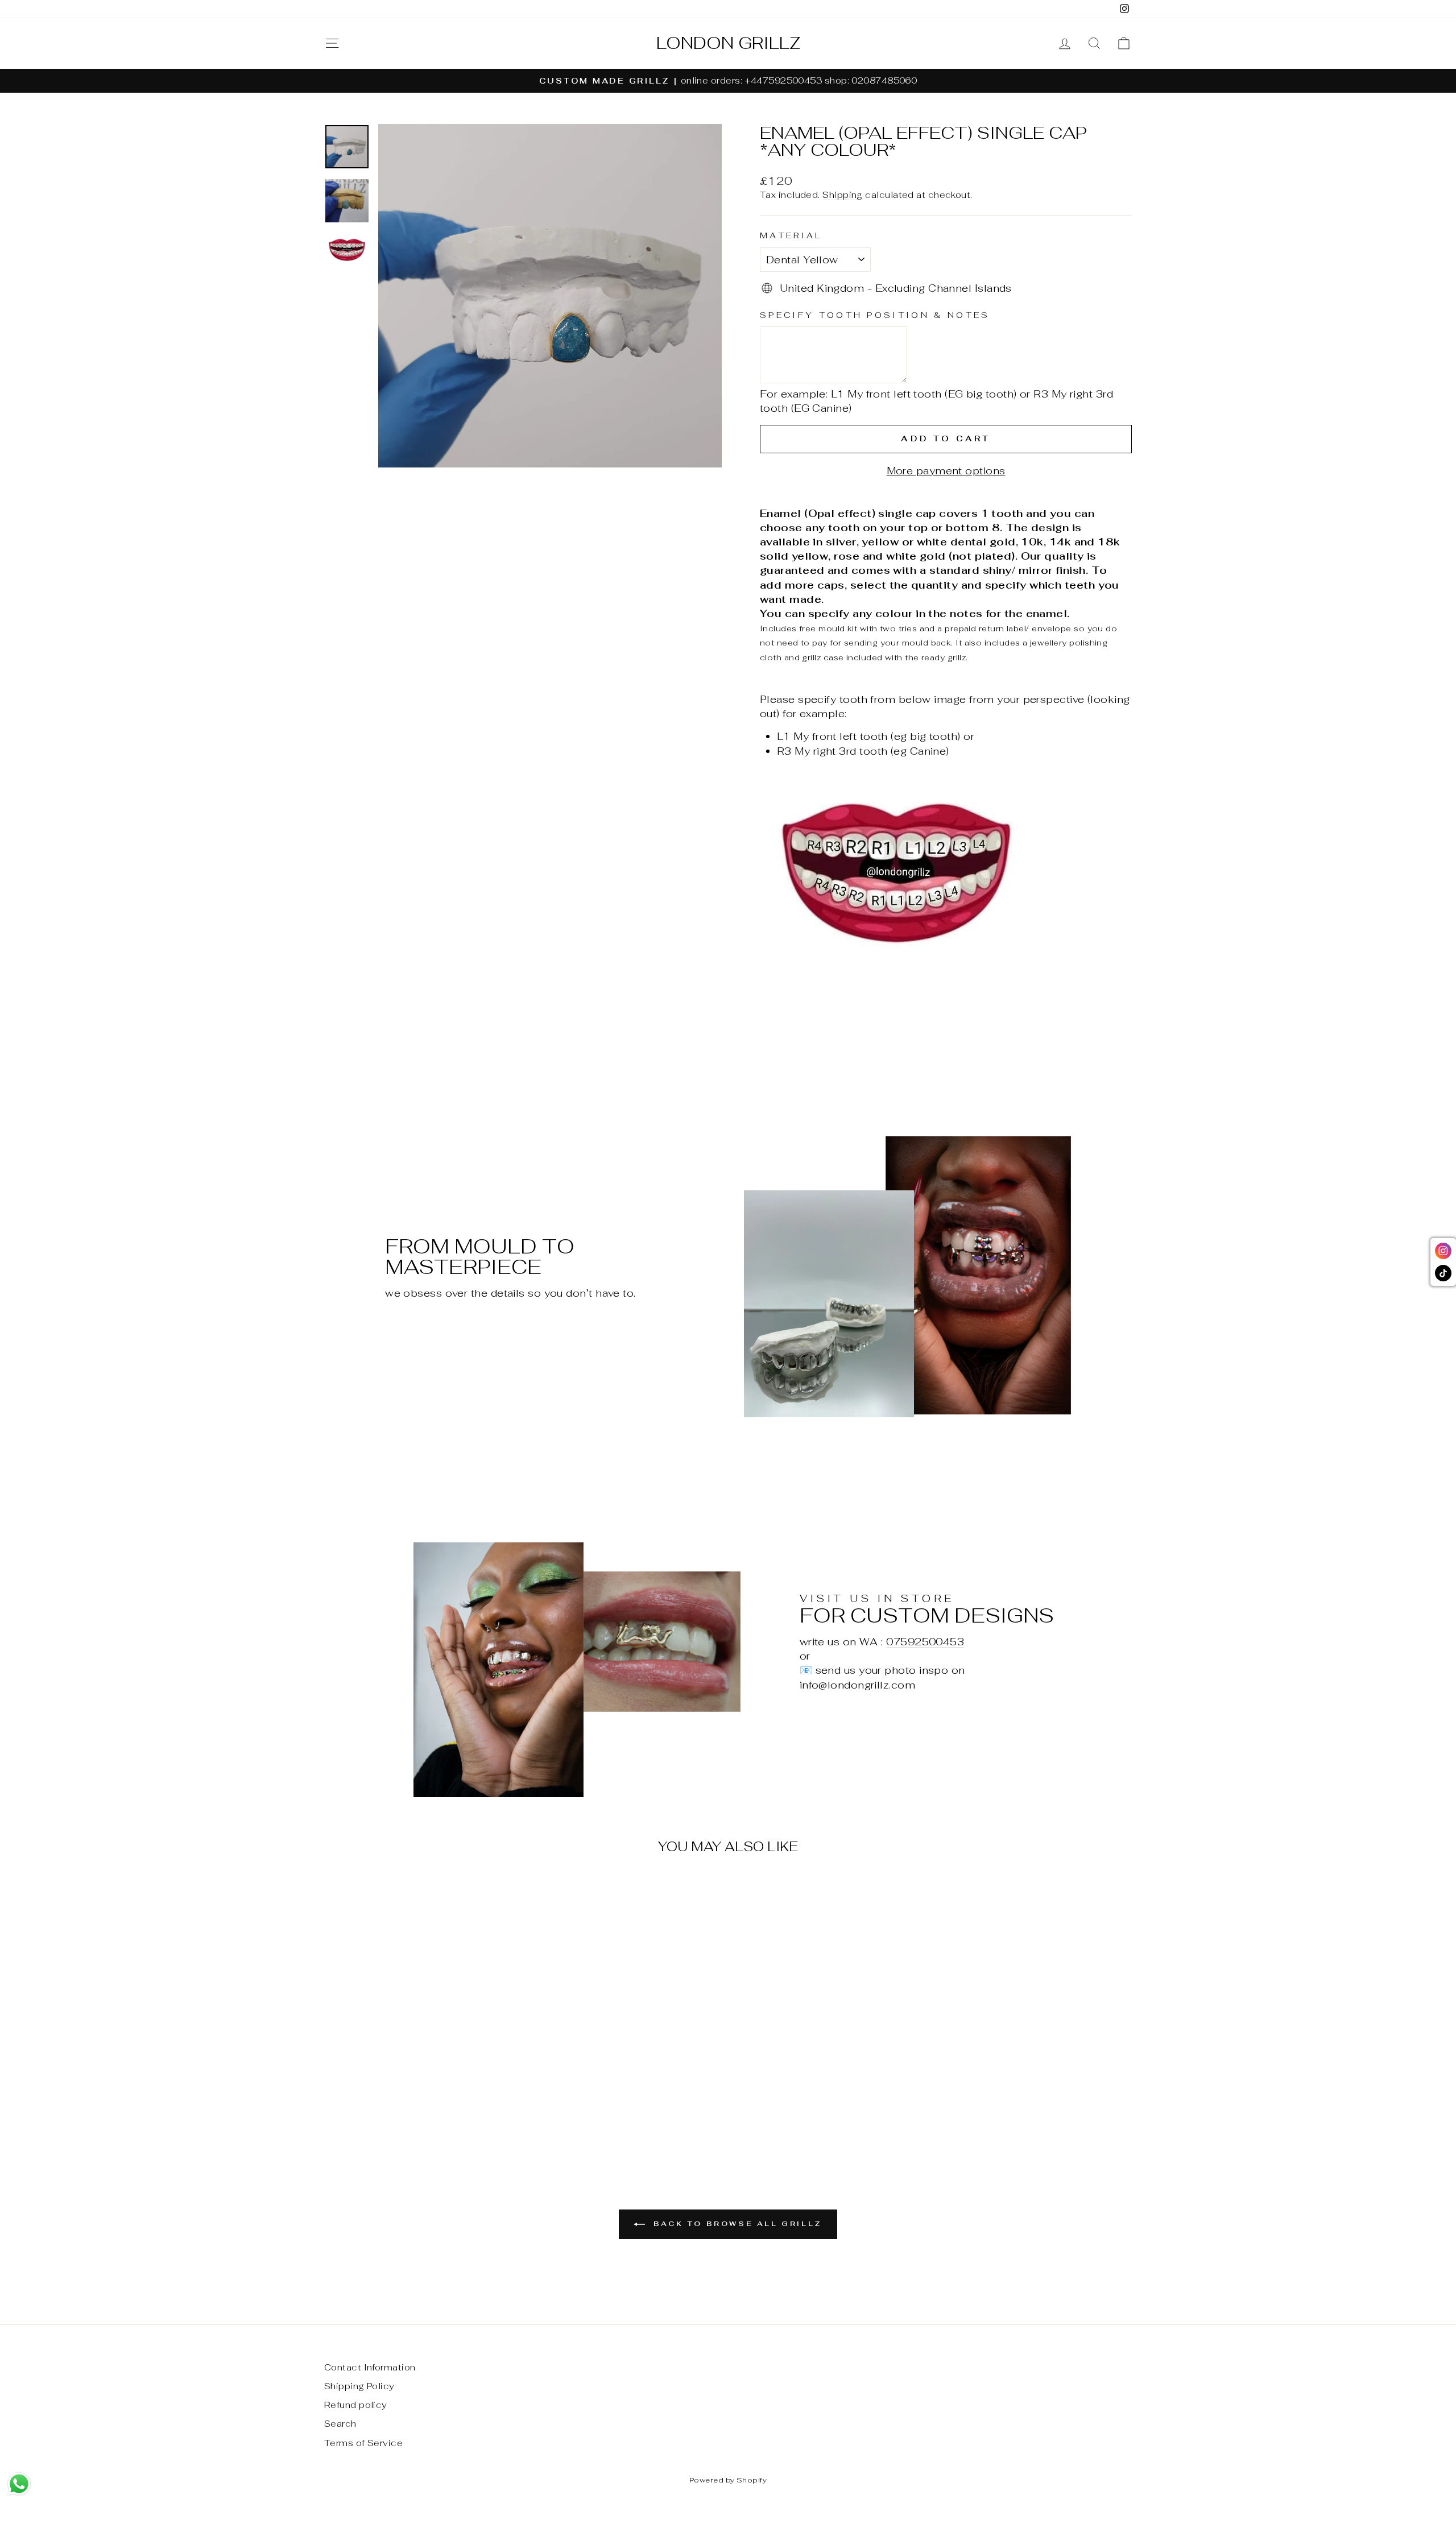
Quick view (420, 2061)
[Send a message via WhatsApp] (19, 2484)
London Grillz (728, 43)
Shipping (843, 195)
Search (340, 2424)
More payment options (946, 471)
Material (791, 235)
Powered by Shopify (728, 2480)
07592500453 (925, 1642)
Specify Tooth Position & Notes (875, 315)
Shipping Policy (359, 2386)
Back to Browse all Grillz (736, 2224)
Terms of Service (363, 2443)
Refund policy (356, 2405)
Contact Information (370, 2367)
